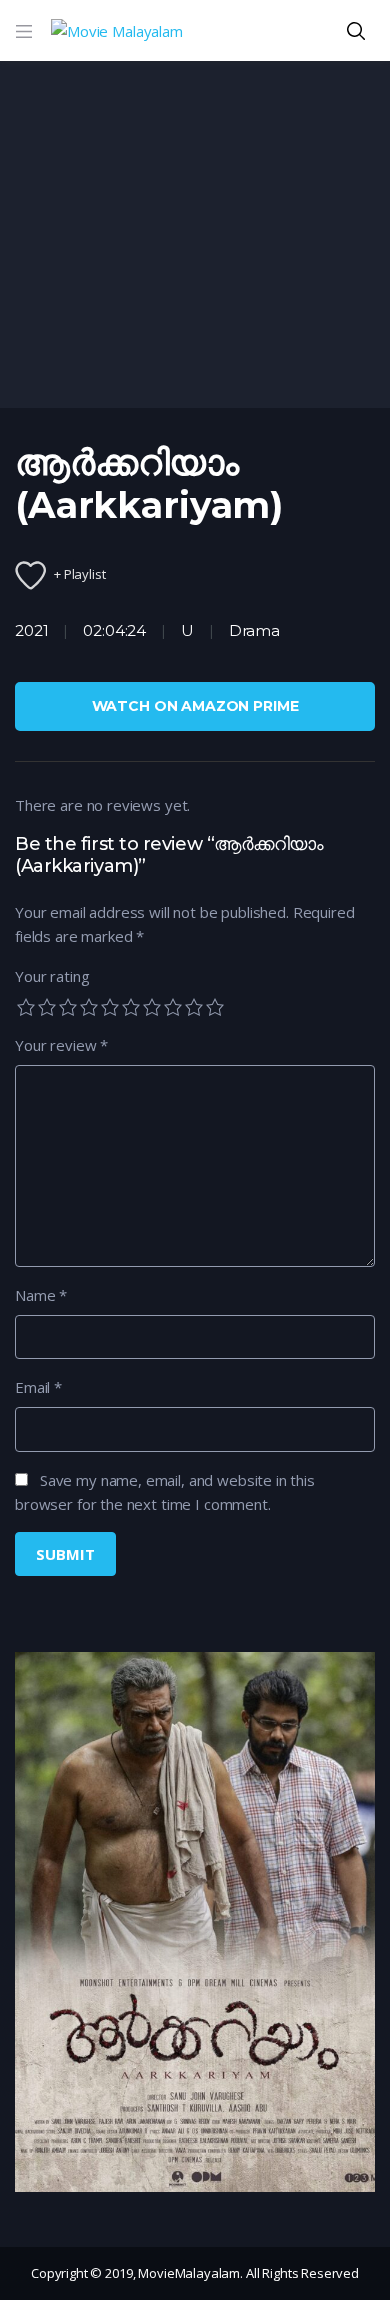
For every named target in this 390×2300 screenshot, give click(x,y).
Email (38, 1387)
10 (215, 1007)
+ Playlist (80, 574)
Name (41, 1295)
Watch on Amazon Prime (195, 706)
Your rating (52, 976)
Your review (61, 1045)
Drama (254, 630)
